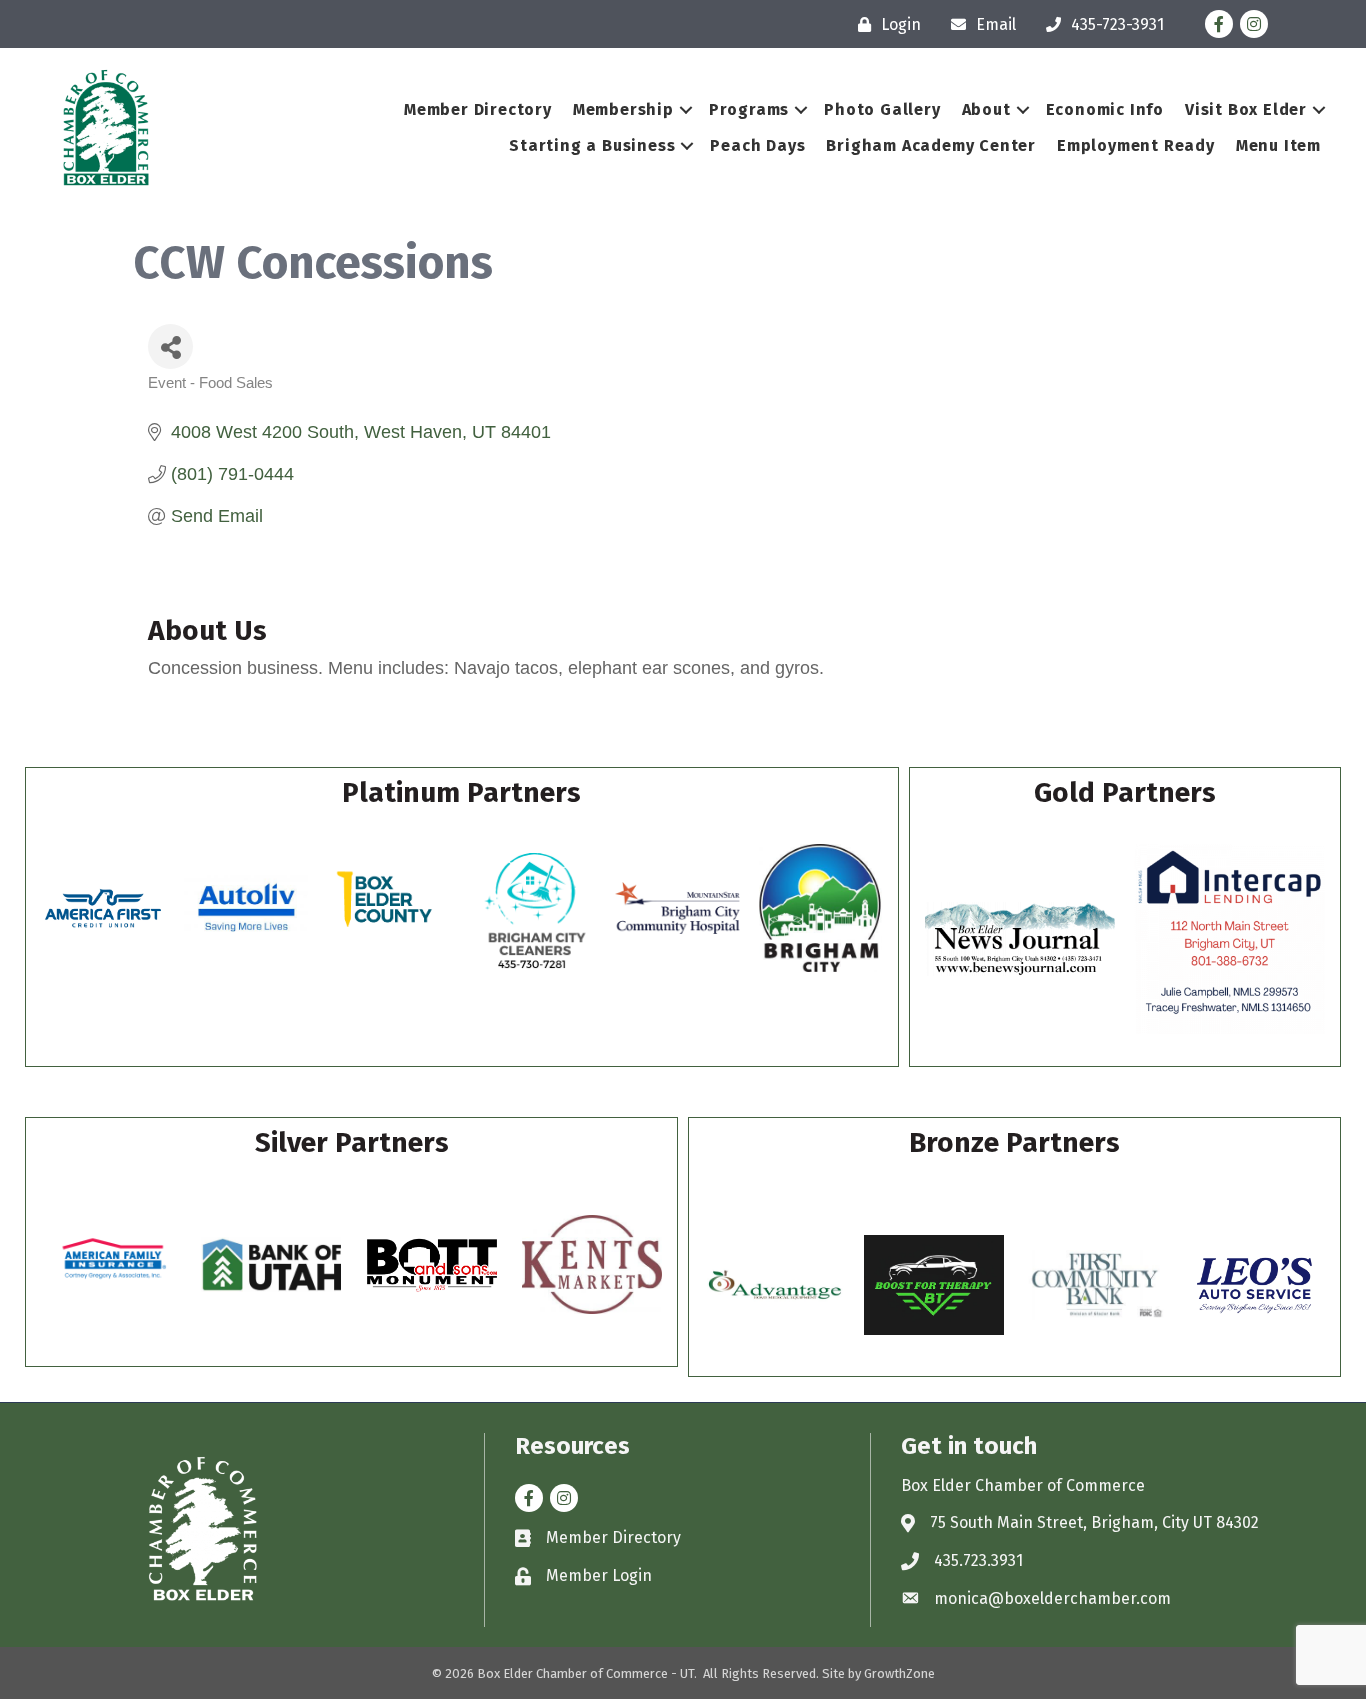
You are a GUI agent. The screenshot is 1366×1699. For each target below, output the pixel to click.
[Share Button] (170, 346)
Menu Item (1278, 145)
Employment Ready (1136, 145)
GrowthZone (899, 1673)
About (986, 109)
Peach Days (757, 145)
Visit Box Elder (1246, 109)
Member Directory (478, 109)
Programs (749, 109)
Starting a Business (592, 145)
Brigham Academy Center (931, 145)
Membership (623, 109)
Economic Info (1105, 109)
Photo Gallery (882, 109)
